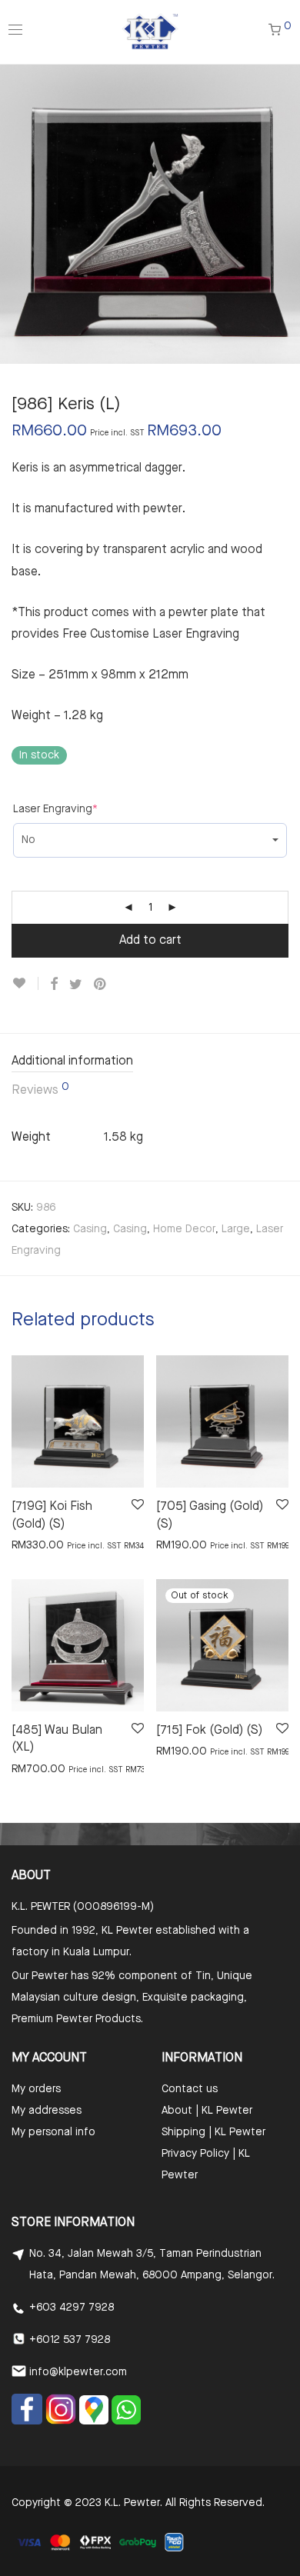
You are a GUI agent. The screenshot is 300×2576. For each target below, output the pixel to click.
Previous (15, 214)
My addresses (47, 2111)
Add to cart (150, 941)
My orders (36, 2089)
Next (285, 214)
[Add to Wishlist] (25, 983)
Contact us (190, 2089)
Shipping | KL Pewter (213, 2132)
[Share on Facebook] (54, 985)
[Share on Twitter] (76, 985)
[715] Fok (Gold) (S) (209, 1731)
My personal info (53, 2132)
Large (236, 1229)
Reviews (40, 1089)
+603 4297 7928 (72, 2308)
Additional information (72, 1061)
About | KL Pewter (207, 2111)
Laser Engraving (55, 809)
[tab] (150, 1063)
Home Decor (184, 1229)
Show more (32, 1545)
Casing (90, 1229)
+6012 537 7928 (70, 2340)
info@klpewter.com (78, 2372)
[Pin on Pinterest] (101, 985)
